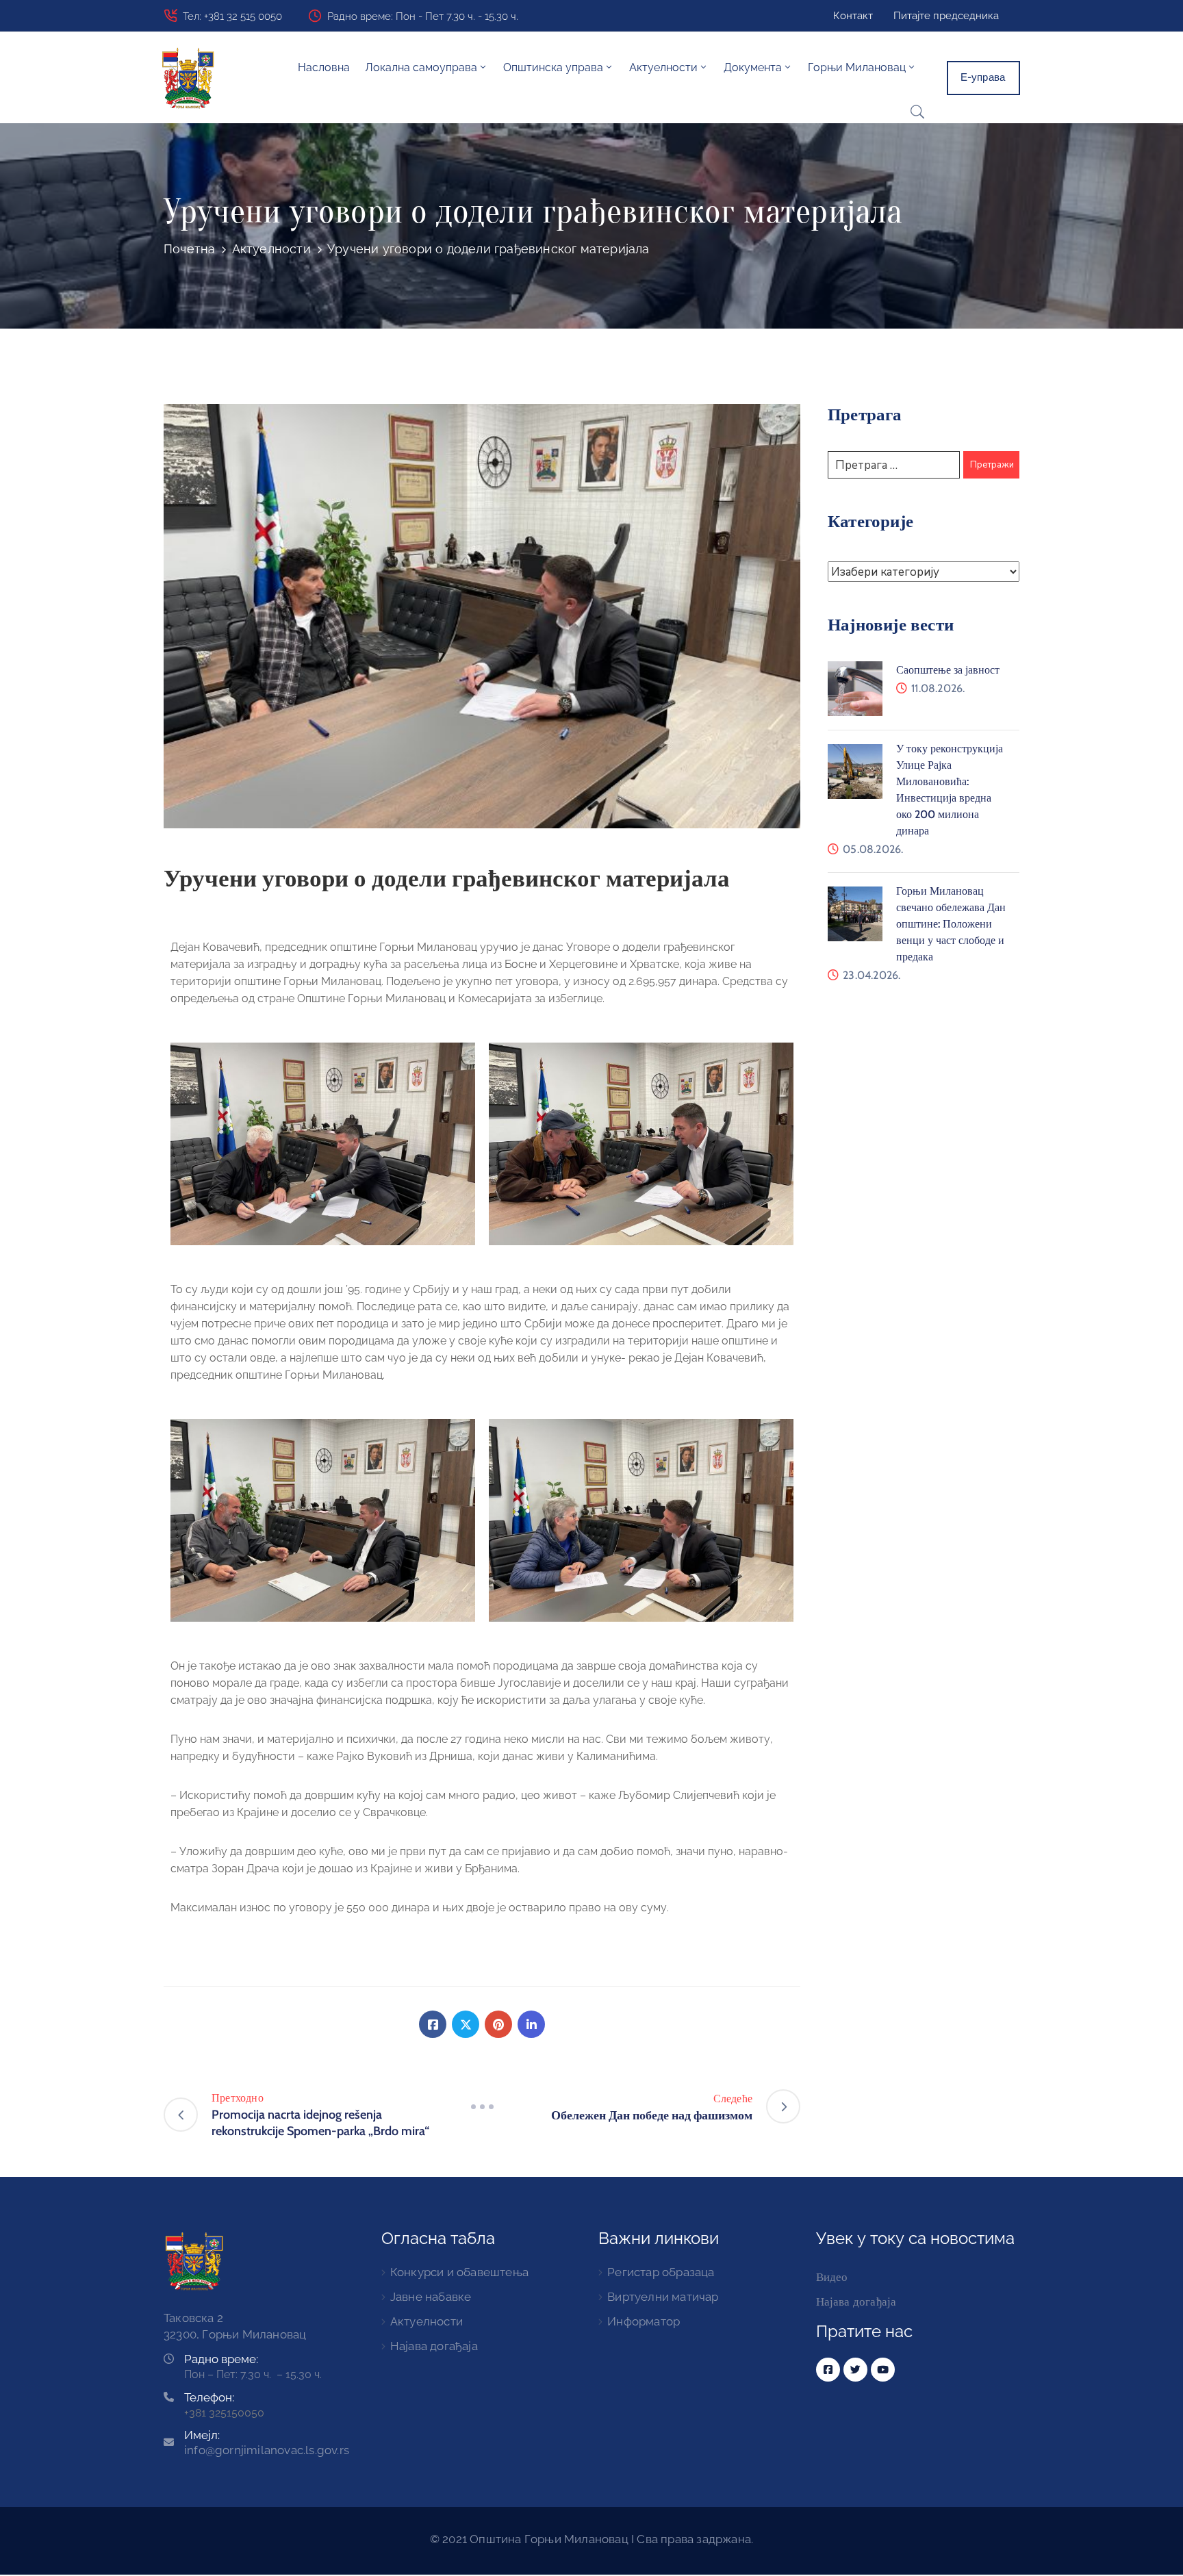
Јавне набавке (431, 2297)
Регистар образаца (661, 2272)
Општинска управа (553, 67)
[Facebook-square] (828, 2370)
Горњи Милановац (857, 67)
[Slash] (482, 2106)
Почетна (189, 249)
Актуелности (271, 249)
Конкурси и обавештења (459, 2272)
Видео (832, 2277)
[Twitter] (466, 2024)
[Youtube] (883, 2370)
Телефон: (209, 2397)
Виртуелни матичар (663, 2297)
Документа (753, 67)
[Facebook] (433, 2024)
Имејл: (267, 2443)
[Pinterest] (498, 2024)
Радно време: (221, 2359)
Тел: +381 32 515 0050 (232, 16)
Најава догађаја (434, 2346)
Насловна (324, 67)
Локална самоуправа (421, 67)
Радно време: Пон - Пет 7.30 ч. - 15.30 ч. (423, 16)
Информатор (644, 2321)
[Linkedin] (531, 2024)
